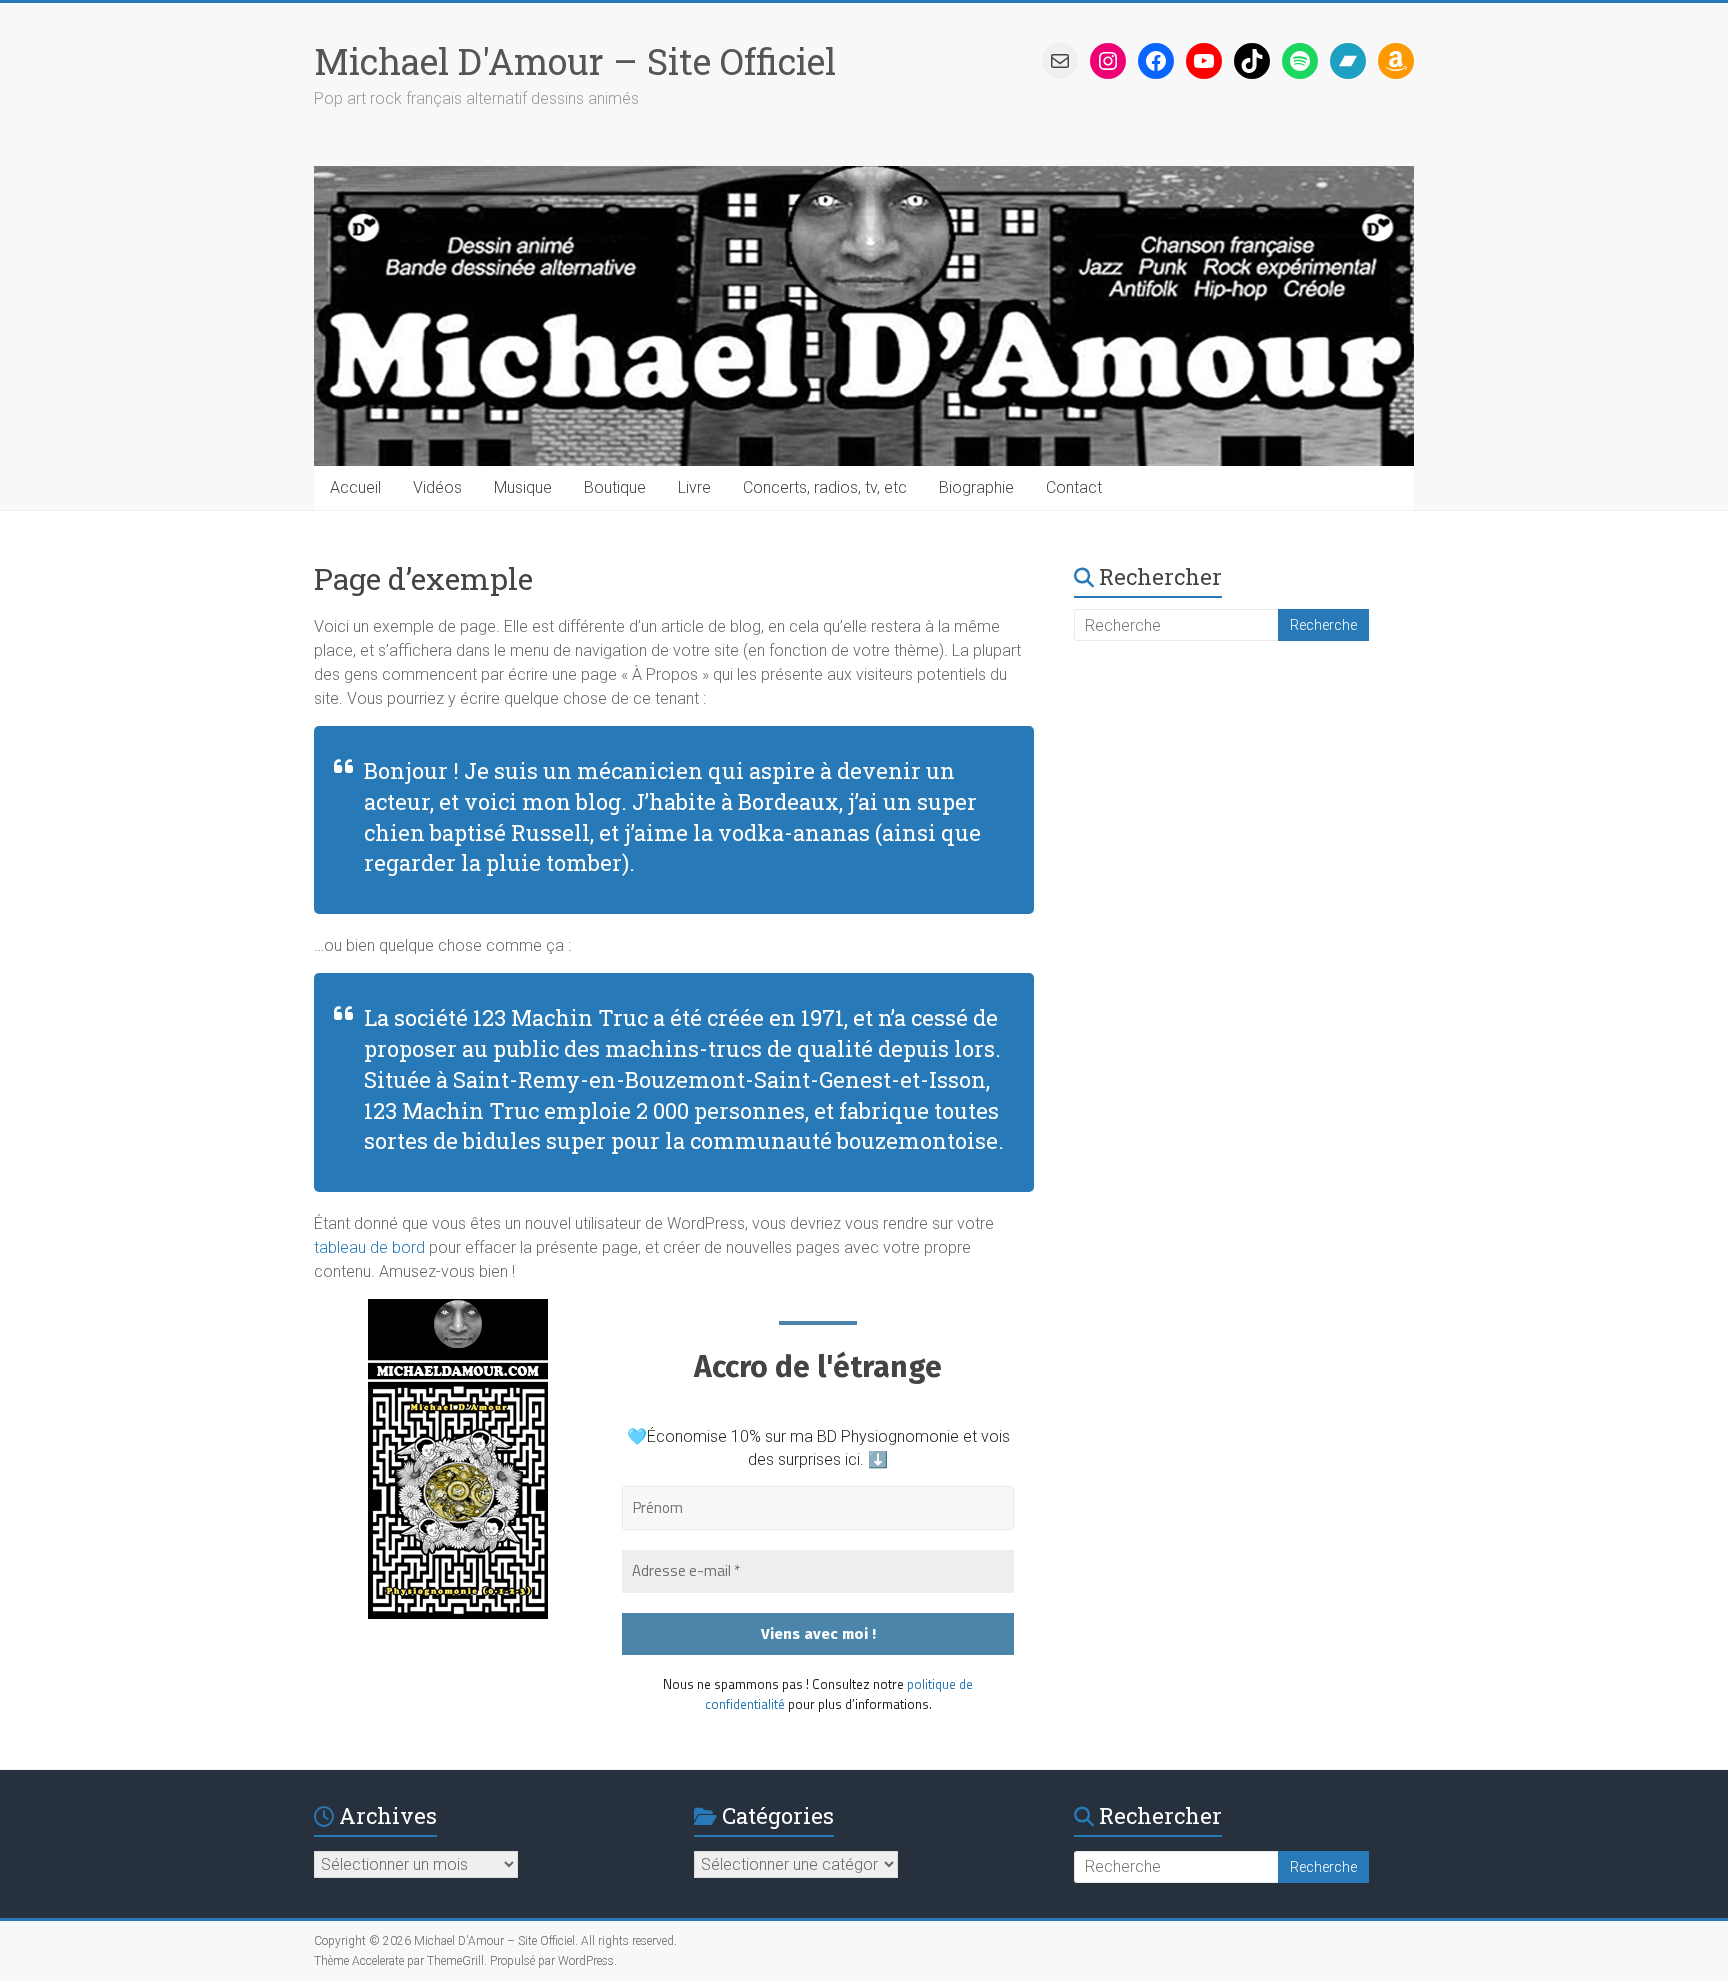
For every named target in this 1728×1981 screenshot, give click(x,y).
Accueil (355, 487)
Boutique (615, 487)
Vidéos (437, 487)
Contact (1074, 487)
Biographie (976, 487)
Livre (694, 487)
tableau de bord (369, 1247)
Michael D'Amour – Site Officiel (575, 61)
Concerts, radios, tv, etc (825, 487)
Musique (523, 487)
